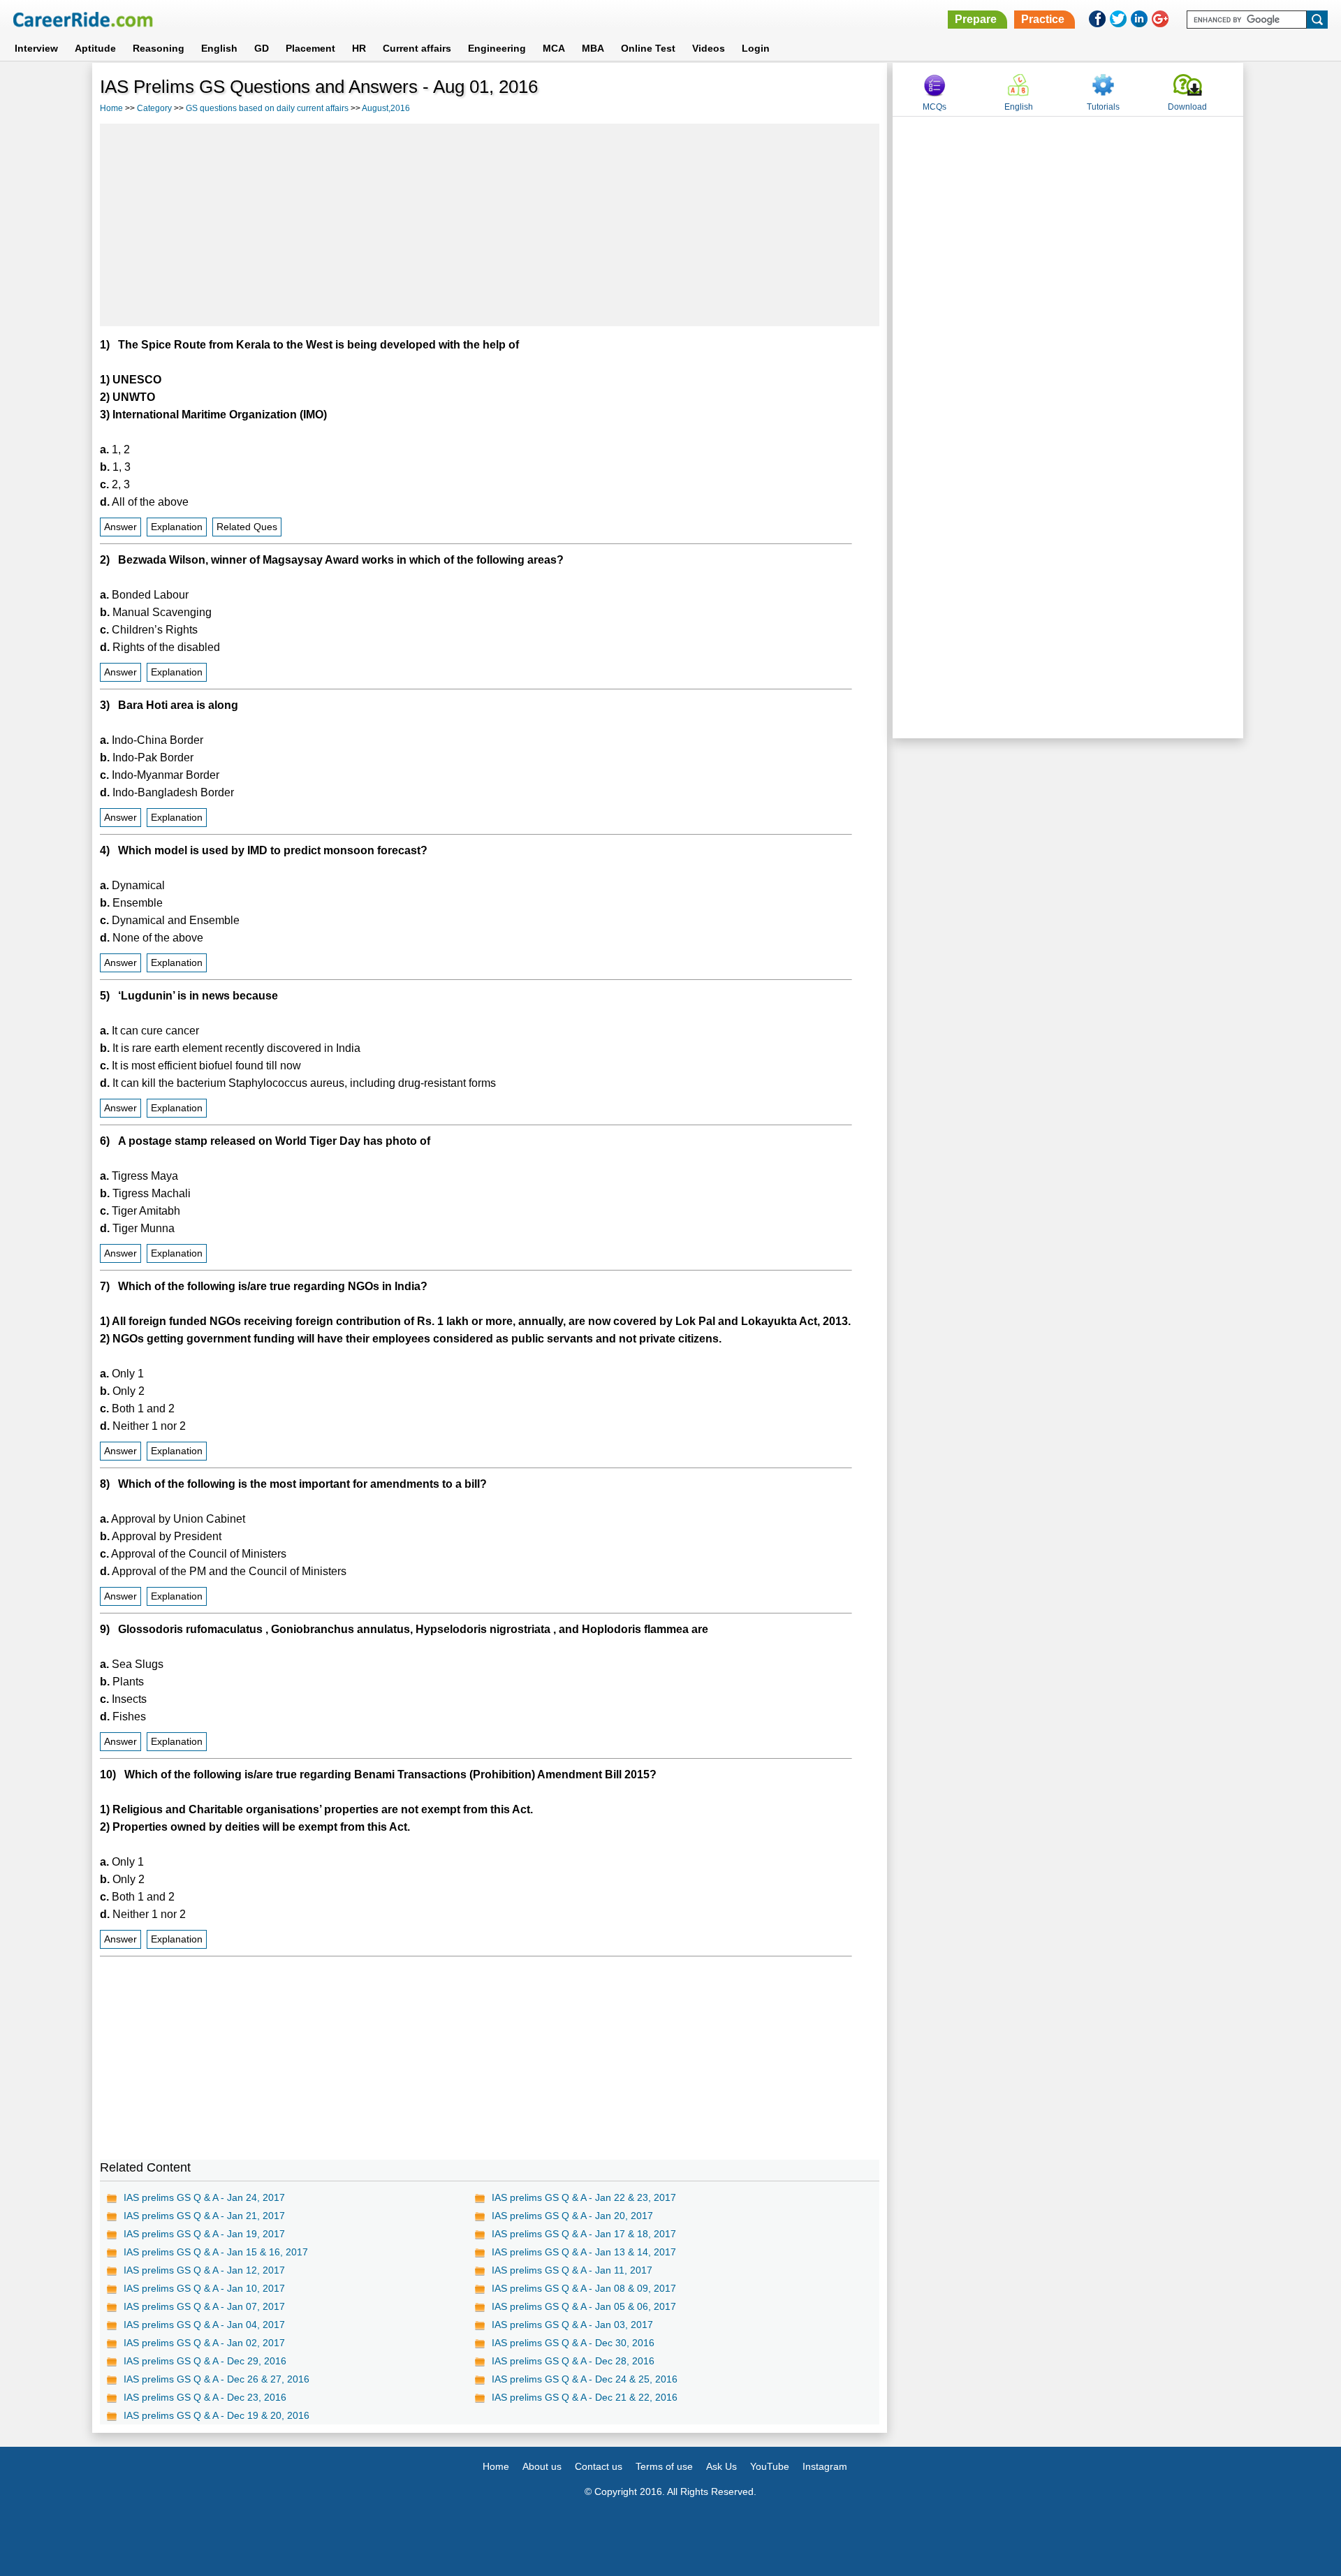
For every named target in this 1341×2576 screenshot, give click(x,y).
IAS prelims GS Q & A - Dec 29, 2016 (205, 2361)
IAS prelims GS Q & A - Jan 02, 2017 (204, 2343)
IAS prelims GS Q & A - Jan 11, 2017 (572, 2270)
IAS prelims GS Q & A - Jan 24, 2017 (204, 2197)
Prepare (976, 19)
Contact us (599, 2466)
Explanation (177, 527)
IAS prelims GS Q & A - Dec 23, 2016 (205, 2397)
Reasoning (159, 48)
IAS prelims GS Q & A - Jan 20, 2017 (572, 2216)
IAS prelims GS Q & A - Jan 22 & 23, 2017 (584, 2197)
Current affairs (417, 48)
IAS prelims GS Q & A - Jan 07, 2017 (204, 2306)
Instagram (825, 2466)
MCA (554, 48)
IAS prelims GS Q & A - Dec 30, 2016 (573, 2343)
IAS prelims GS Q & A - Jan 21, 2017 (204, 2216)
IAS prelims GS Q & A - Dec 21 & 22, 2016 (585, 2397)
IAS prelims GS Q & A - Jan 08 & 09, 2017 (584, 2288)
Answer (120, 527)
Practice (1043, 19)
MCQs (935, 107)
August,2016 (386, 108)
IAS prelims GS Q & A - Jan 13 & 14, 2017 (584, 2252)
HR (359, 48)
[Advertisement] (490, 225)
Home (111, 108)
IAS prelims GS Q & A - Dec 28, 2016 (573, 2361)
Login (756, 48)
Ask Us (721, 2466)
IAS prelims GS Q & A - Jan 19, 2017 (204, 2234)
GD (262, 48)
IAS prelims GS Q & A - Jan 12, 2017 (204, 2270)
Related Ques (247, 527)
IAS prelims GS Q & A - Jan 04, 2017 (204, 2325)
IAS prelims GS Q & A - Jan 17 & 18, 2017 (584, 2234)
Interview (36, 48)
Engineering (497, 48)
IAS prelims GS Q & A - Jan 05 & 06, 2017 (584, 2306)
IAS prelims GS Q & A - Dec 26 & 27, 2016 (217, 2379)
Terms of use (664, 2466)
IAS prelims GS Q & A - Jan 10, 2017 (204, 2288)
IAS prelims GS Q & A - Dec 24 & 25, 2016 (585, 2379)
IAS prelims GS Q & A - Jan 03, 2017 (572, 2325)
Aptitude (95, 48)
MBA (593, 48)
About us (542, 2466)
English (219, 48)
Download (1187, 107)
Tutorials (1103, 107)
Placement (310, 48)
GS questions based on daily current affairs (267, 108)
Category (154, 108)
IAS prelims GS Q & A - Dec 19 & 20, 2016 (217, 2415)
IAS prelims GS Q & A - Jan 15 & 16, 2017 (216, 2252)
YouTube (770, 2466)
